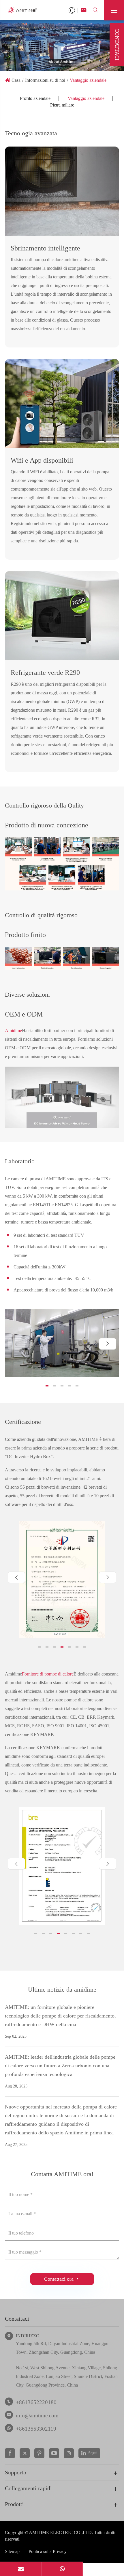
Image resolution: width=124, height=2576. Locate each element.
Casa (16, 80)
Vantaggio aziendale (88, 80)
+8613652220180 (36, 2402)
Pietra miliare (62, 105)
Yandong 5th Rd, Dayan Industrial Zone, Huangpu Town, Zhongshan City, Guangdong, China (62, 2348)
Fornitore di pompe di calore (48, 1674)
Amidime (13, 1030)
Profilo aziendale (35, 98)
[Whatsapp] (62, 2569)
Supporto (16, 2472)
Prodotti (14, 2504)
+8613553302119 (36, 2429)
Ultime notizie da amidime (62, 1989)
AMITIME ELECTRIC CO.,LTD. (61, 2532)
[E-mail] (21, 2569)
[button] (47, 1386)
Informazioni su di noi (45, 80)
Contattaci (17, 2319)
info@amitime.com (37, 2416)
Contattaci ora (62, 2279)
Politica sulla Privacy (48, 2551)
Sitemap (12, 2551)
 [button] (108, 1344)
